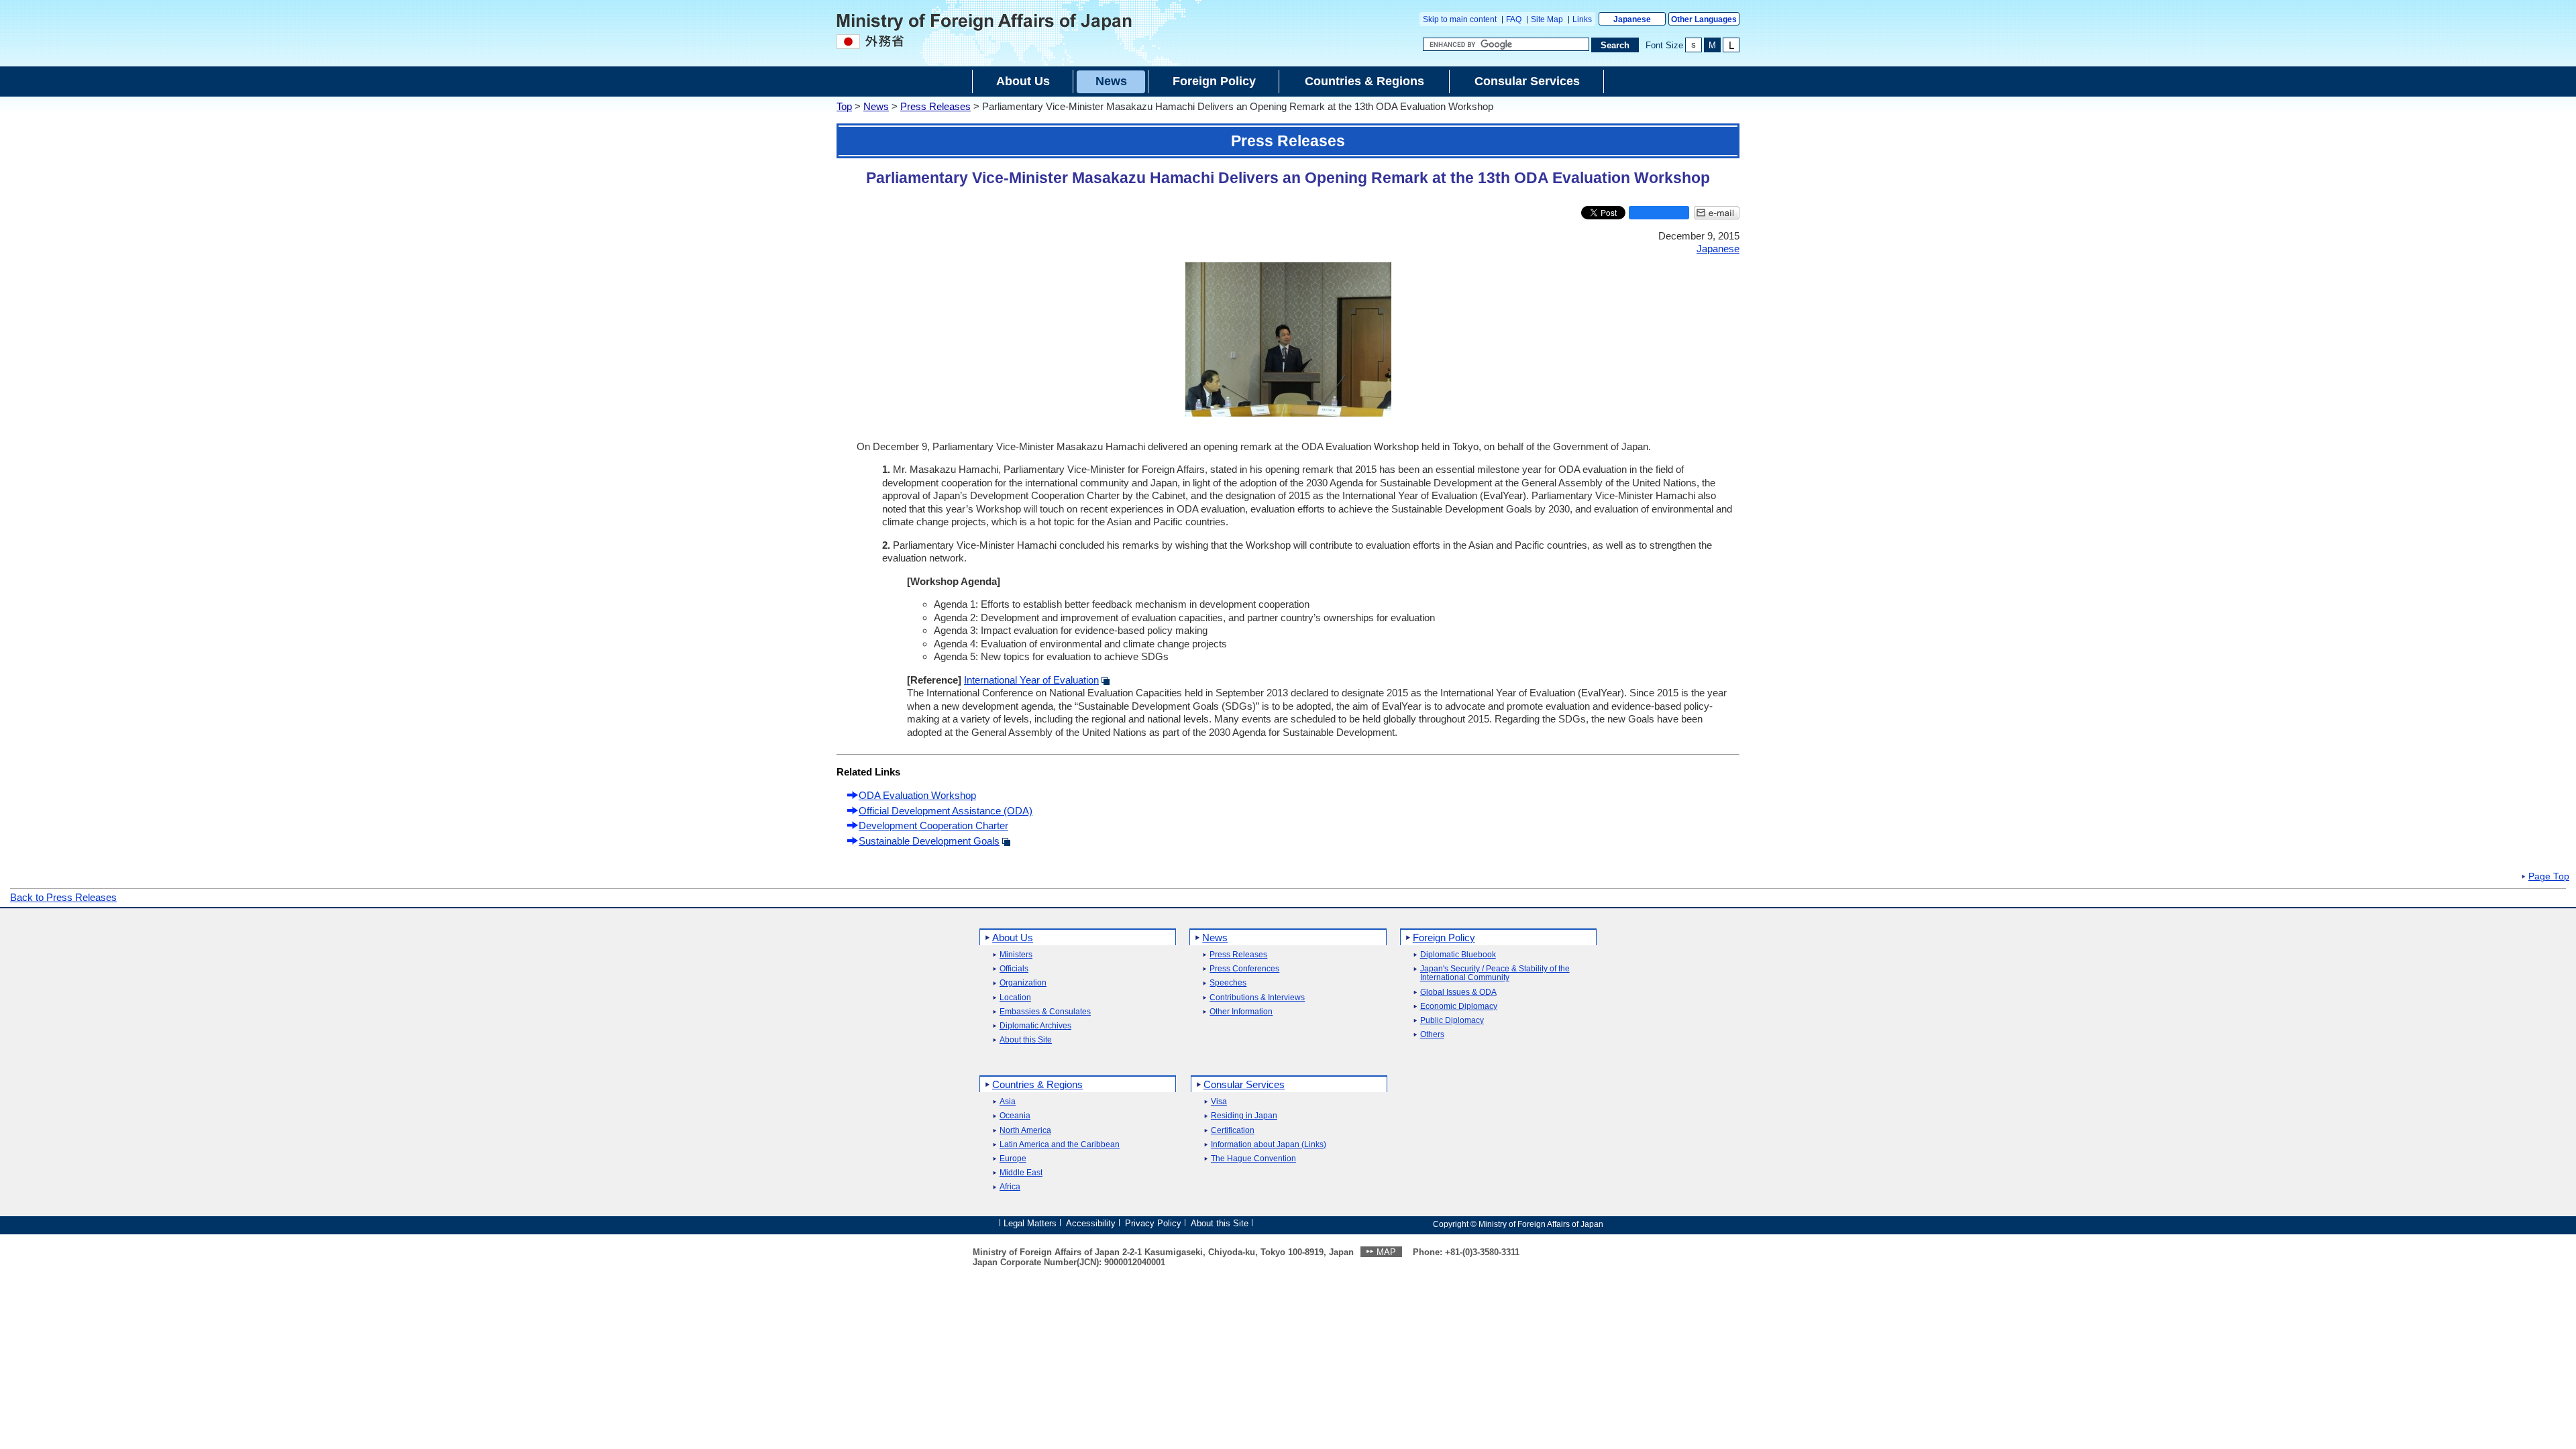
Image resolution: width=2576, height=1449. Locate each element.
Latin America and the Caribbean (1060, 1145)
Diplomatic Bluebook (1458, 955)
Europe (1013, 1159)
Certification (1233, 1131)
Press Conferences (1244, 969)
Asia (1008, 1102)
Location (1015, 998)
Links (1582, 19)
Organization (1023, 983)
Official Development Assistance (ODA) (946, 811)
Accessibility (1091, 1223)
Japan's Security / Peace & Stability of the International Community (1495, 973)
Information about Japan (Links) (1269, 1145)
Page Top (2549, 877)
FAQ (1514, 19)
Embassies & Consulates (1045, 1012)
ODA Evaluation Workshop (917, 795)
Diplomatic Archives (1035, 1026)
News (876, 106)
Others (1432, 1035)
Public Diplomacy (1452, 1021)
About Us (1013, 937)
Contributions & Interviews (1257, 998)
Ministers (1016, 955)
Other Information (1241, 1012)
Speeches (1228, 983)
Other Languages (1704, 19)
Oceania (1015, 1116)
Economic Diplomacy (1459, 1007)
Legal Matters (1030, 1223)
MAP (1386, 1252)
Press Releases (935, 106)
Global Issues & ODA (1458, 992)
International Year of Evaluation (1031, 680)
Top (844, 106)
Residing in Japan (1244, 1116)
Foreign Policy (1444, 937)
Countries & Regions (1037, 1084)
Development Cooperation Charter (933, 825)
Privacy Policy (1153, 1223)
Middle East (1021, 1173)
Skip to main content (1460, 19)
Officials (1014, 969)
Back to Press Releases (63, 897)
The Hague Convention (1253, 1159)
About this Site (1026, 1040)
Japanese (1632, 19)
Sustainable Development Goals (929, 841)
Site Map (1547, 19)
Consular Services (1244, 1084)
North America (1025, 1131)
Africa (1010, 1187)
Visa (1219, 1102)
